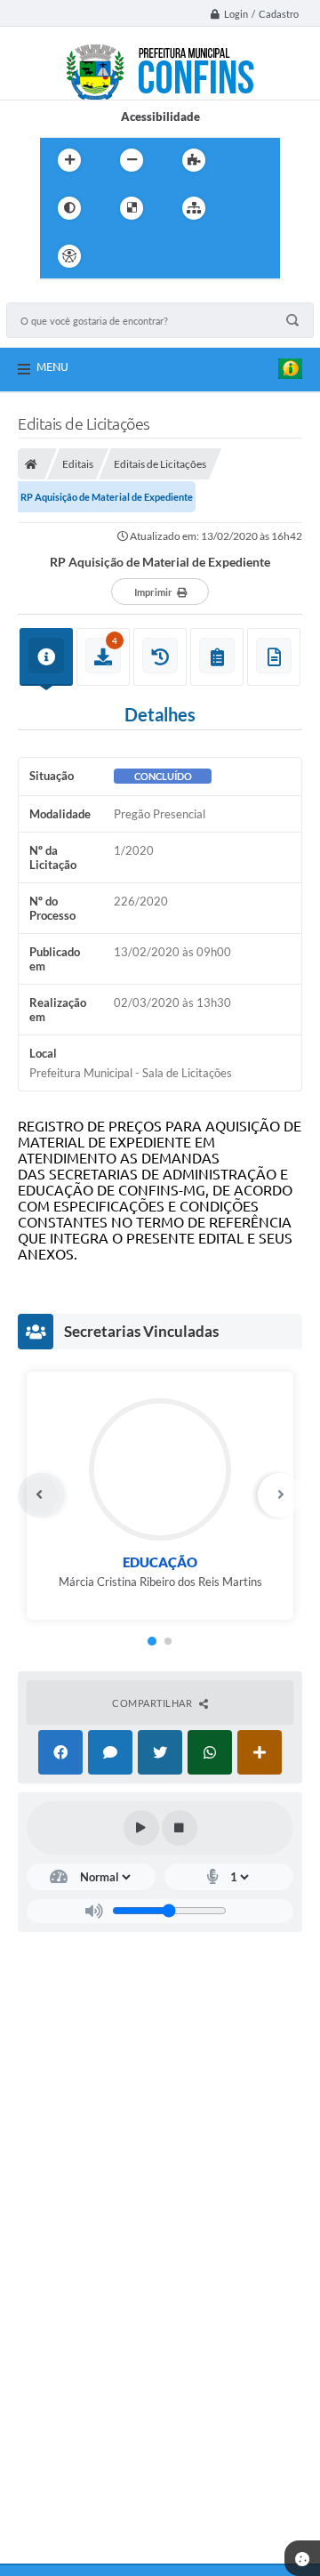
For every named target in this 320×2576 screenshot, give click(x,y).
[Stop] (180, 1828)
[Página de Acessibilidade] (69, 256)
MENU (52, 366)
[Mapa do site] (194, 208)
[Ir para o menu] (159, 256)
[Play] (141, 1828)
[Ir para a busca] (198, 256)
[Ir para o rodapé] (237, 256)
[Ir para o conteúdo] (120, 256)
